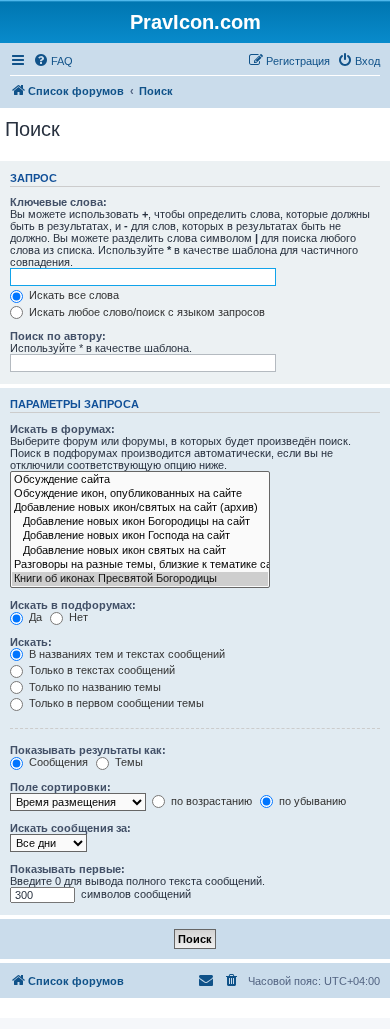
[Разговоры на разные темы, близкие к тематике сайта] (140, 565)
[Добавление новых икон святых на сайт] (140, 551)
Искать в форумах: (62, 429)
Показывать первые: (67, 869)
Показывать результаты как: (88, 750)
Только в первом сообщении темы (115, 703)
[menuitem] (53, 61)
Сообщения (57, 762)
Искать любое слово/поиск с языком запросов (145, 312)
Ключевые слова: (58, 202)
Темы (127, 762)
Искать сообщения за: (70, 828)
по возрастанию (210, 801)
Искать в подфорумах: (73, 605)
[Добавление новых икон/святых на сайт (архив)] (140, 508)
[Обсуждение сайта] (140, 480)
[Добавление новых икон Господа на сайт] (140, 536)
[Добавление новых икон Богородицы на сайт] (140, 522)
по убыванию (311, 801)
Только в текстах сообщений (100, 670)
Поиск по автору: (58, 336)
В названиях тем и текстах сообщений (125, 654)
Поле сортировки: (60, 787)
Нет (77, 617)
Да (34, 617)
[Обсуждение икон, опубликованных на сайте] (140, 494)
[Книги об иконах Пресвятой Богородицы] (140, 579)
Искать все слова (72, 295)
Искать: (31, 642)
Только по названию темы (93, 687)
